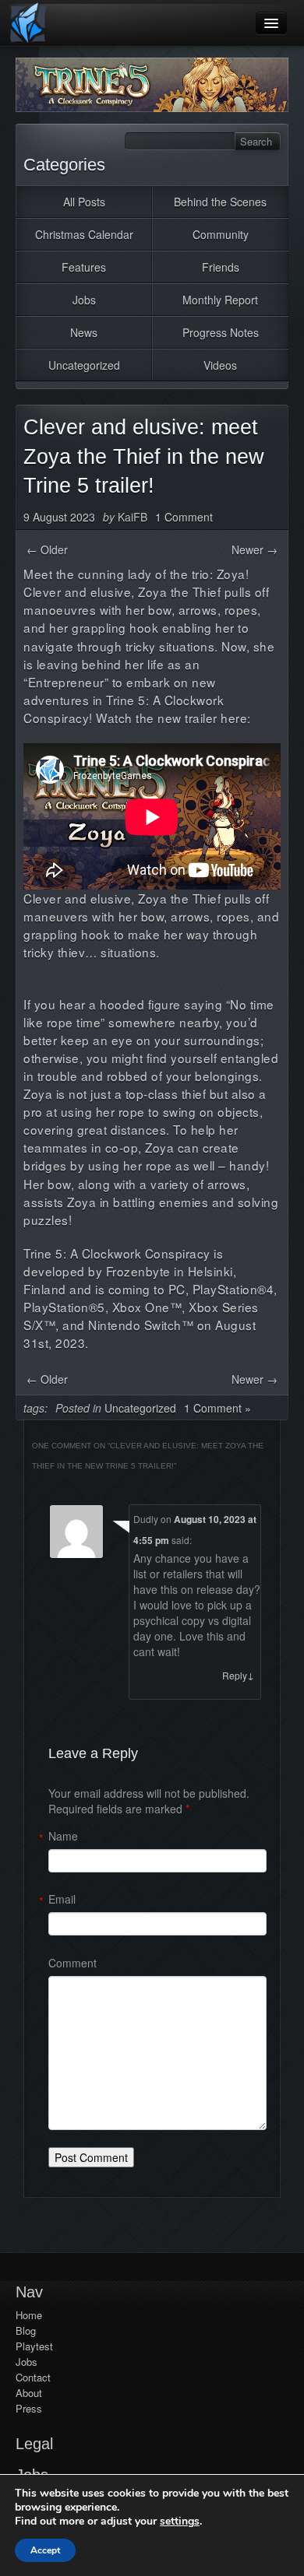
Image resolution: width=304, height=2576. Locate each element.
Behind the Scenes (220, 202)
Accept (45, 2550)
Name (63, 1836)
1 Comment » (217, 1408)
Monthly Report (220, 300)
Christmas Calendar (84, 234)
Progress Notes (221, 332)
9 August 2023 (59, 517)
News (84, 332)
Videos (220, 365)
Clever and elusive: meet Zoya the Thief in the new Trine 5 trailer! (144, 457)
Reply (238, 1675)
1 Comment (184, 517)
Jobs (84, 300)
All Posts (84, 202)
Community (221, 234)
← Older (47, 549)
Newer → (255, 549)
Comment (72, 1963)
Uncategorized (84, 365)
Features (84, 267)
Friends (221, 267)
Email (62, 1899)
